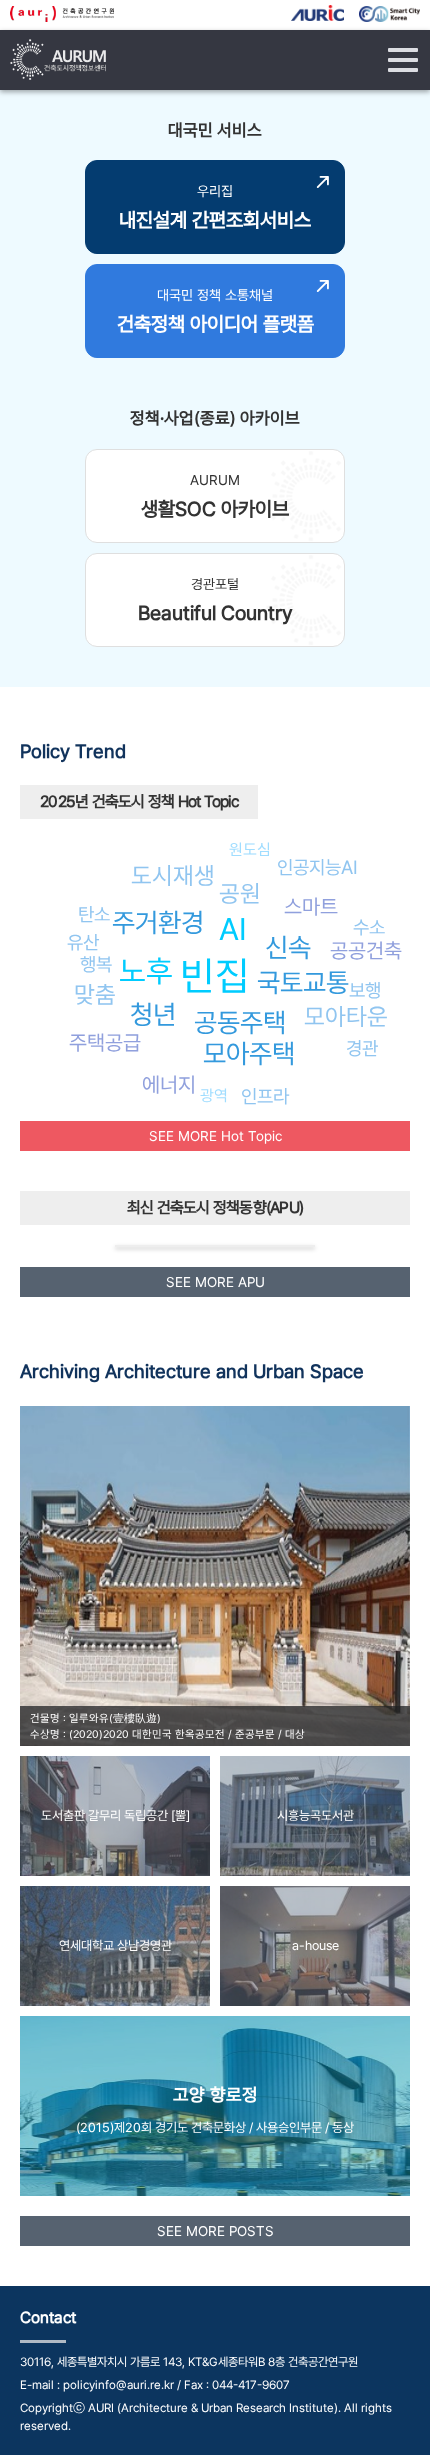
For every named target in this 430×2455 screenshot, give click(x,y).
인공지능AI (317, 867)
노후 (146, 971)
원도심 (250, 849)
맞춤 (95, 994)
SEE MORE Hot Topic (215, 1136)
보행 (365, 990)
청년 (153, 1014)
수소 (369, 927)
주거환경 (158, 922)
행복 (96, 964)
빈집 (215, 975)
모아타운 (346, 1016)
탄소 (94, 914)
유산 (83, 942)
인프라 (265, 1096)
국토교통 (303, 982)
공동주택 (240, 1022)
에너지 (169, 1084)
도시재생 (173, 875)
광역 (214, 1095)
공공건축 (366, 950)
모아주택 (249, 1053)
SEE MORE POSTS (215, 2231)
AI (233, 929)
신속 (288, 947)
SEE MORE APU (215, 1282)
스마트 (311, 906)
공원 (240, 893)
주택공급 (105, 1042)
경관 (362, 1048)
